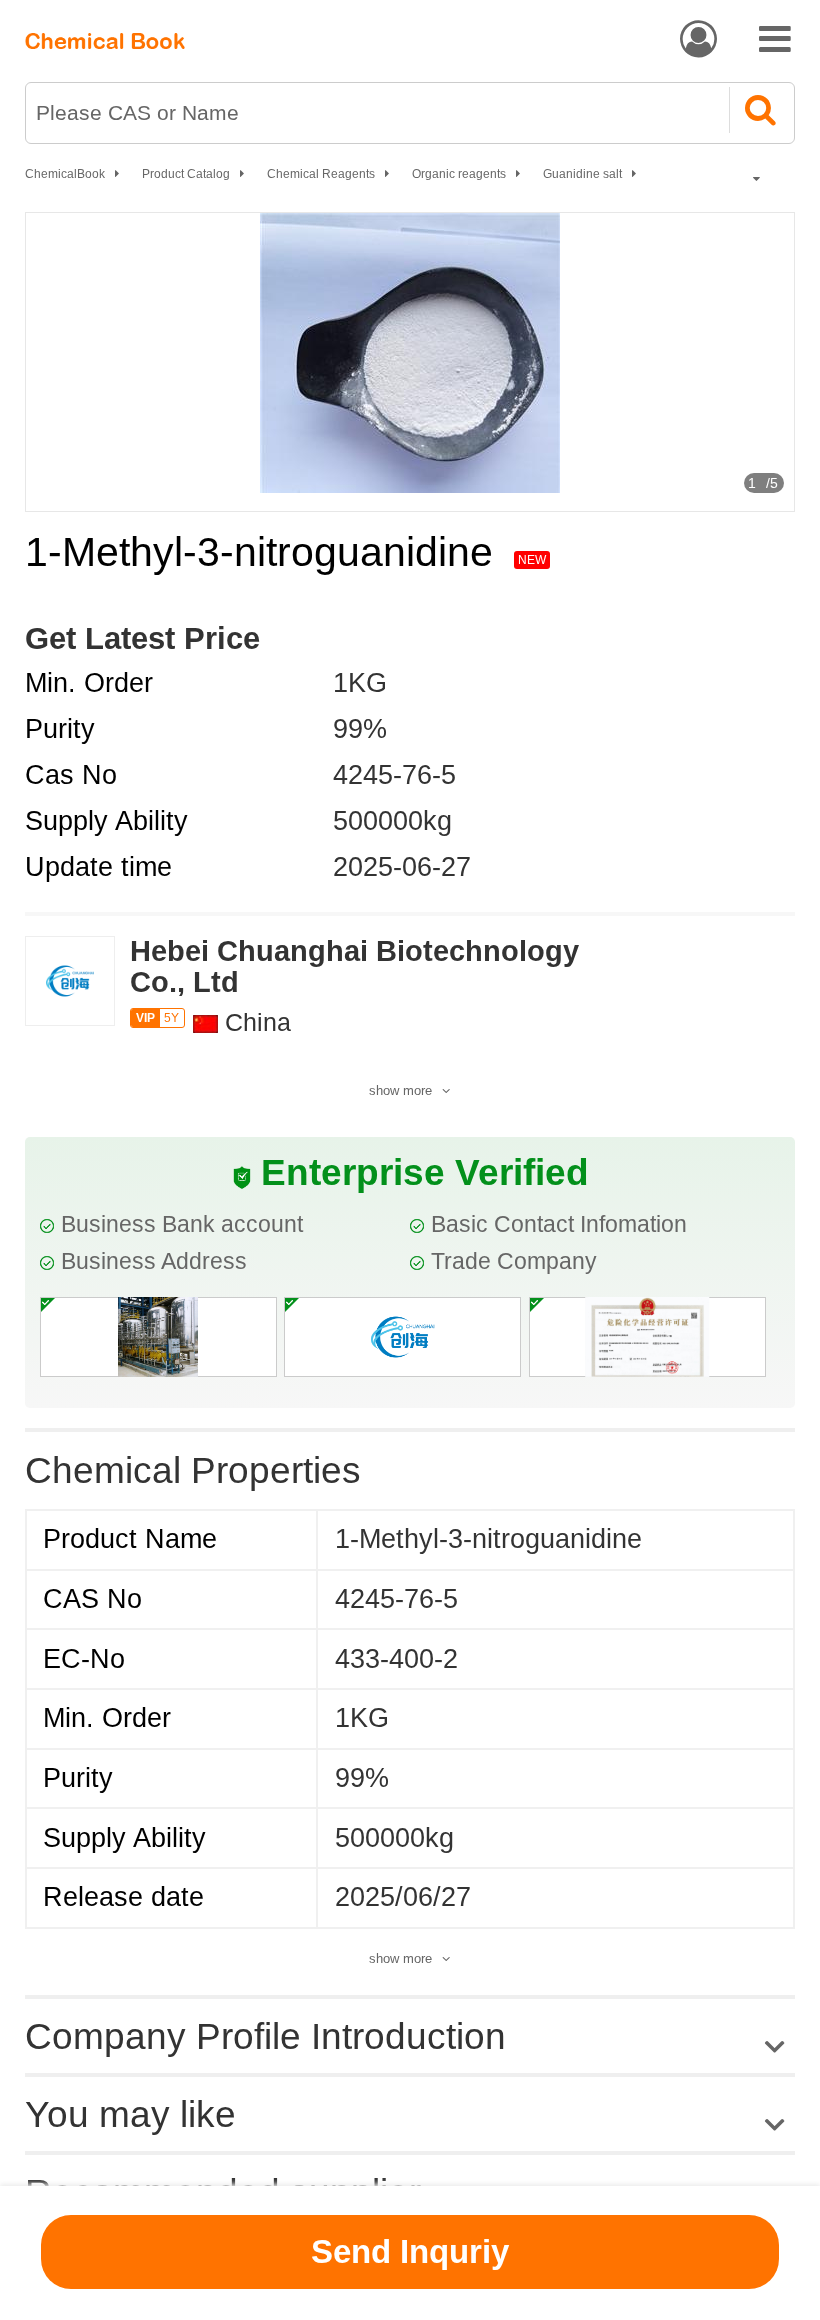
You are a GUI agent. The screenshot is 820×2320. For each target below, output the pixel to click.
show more (400, 1090)
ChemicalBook (65, 174)
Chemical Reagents (321, 174)
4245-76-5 (394, 775)
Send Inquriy (410, 2251)
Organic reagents (459, 174)
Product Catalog (186, 174)
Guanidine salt (582, 174)
